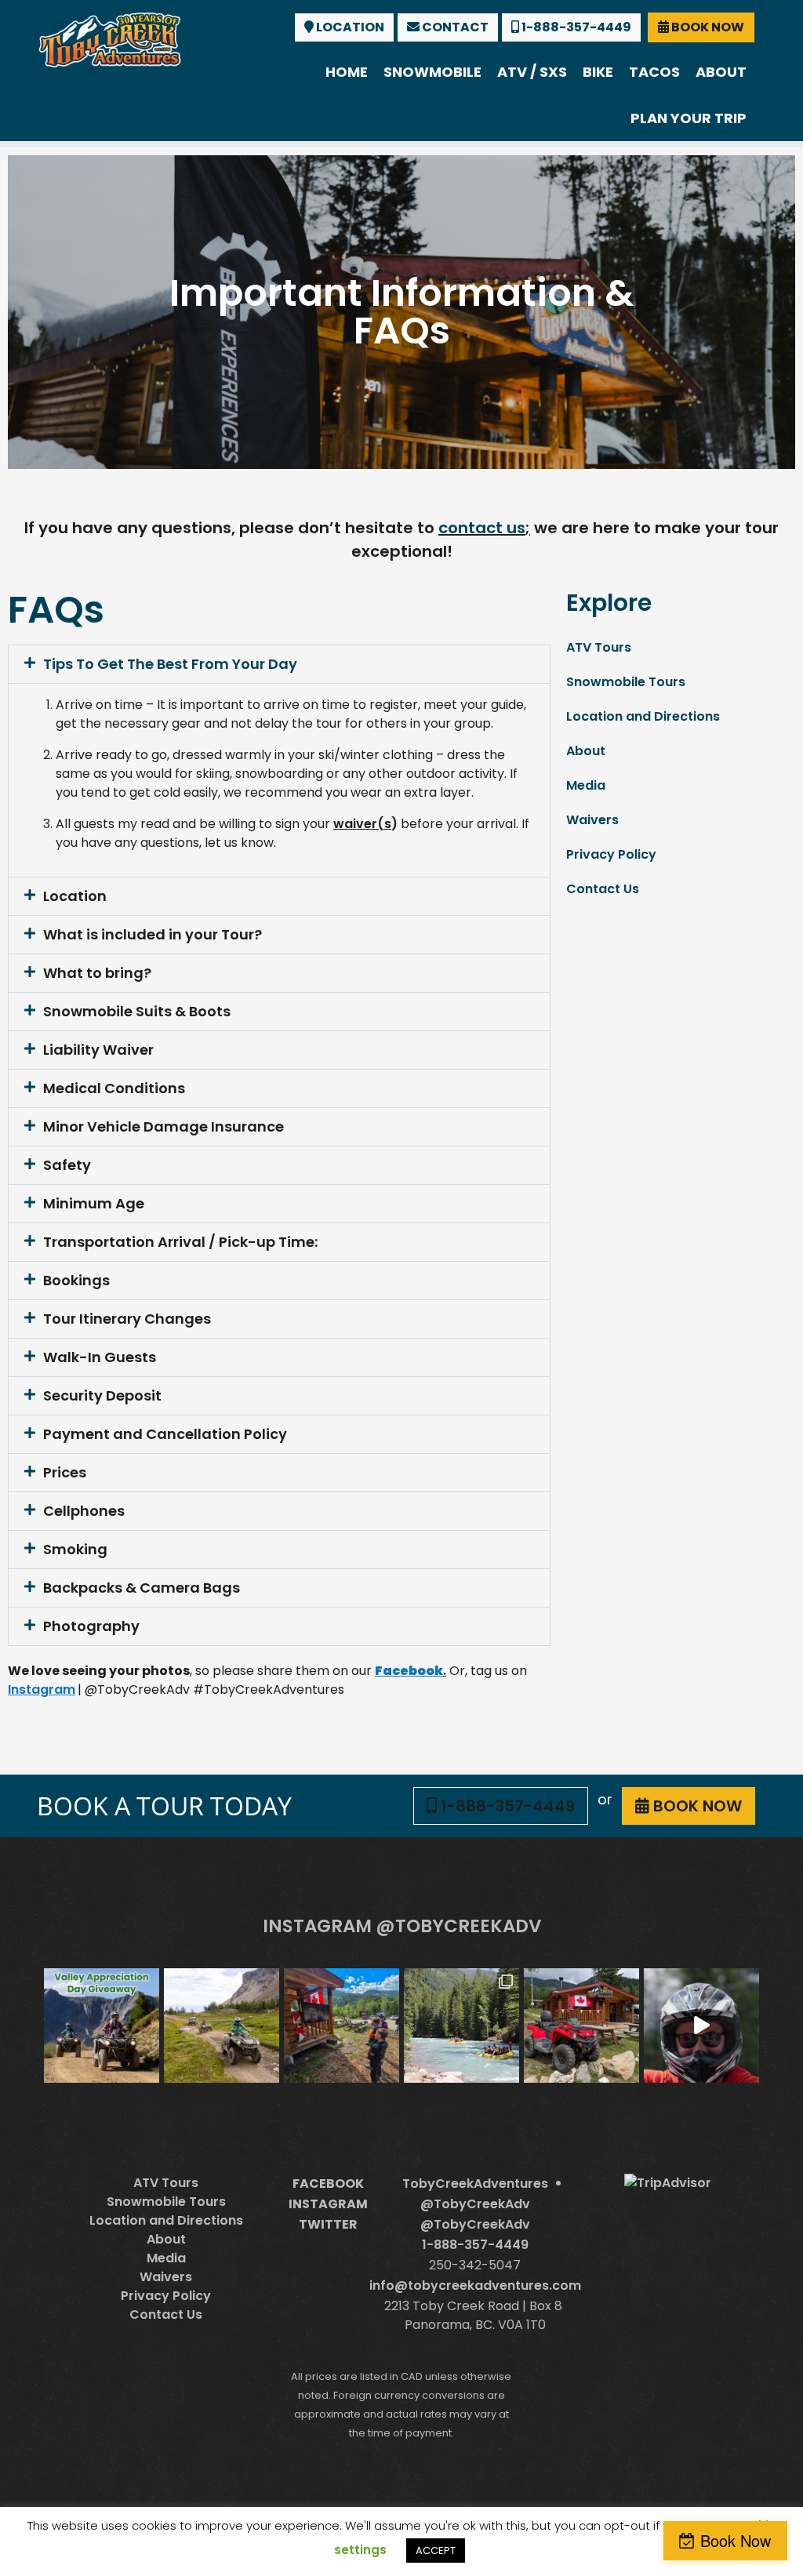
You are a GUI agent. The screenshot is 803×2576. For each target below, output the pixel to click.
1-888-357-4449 (575, 27)
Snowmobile (432, 72)
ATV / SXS (532, 72)
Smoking (75, 1549)
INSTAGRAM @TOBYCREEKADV (402, 1926)
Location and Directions (643, 716)
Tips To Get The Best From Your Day (170, 664)
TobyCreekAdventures (475, 2184)
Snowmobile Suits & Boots (137, 1011)
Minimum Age (94, 1203)
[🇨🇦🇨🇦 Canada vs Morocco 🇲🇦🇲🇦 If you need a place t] (342, 2026)
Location (75, 896)
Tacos (654, 72)
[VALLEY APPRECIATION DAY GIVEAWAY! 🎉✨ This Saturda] (102, 2026)
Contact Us (603, 889)
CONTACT (454, 27)
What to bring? (97, 973)
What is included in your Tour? (153, 934)
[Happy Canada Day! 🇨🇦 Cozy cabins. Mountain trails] (581, 2026)
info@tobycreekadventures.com (475, 2285)
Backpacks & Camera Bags (142, 1588)
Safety (67, 1165)
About (721, 72)
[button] (279, 664)
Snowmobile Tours (626, 682)
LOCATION (349, 27)
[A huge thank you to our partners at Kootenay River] (461, 2026)
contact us (482, 528)
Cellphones (84, 1511)
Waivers (592, 820)
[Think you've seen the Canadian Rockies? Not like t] (701, 2026)
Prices (65, 1472)
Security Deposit (102, 1395)
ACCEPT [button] (436, 2551)
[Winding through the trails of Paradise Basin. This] (222, 2026)
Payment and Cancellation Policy (165, 1434)
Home (347, 72)
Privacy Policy (611, 854)
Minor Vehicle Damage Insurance (164, 1126)
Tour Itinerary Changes (127, 1319)
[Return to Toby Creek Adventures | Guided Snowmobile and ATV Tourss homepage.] (110, 38)
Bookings (76, 1280)
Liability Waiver (98, 1050)
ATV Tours (599, 647)
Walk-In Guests (100, 1357)
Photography (91, 1626)
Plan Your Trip (689, 118)
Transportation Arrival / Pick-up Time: (180, 1242)
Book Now (736, 2540)
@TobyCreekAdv (475, 2204)
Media (586, 785)
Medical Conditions (114, 1088)
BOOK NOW (707, 27)
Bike (598, 72)
